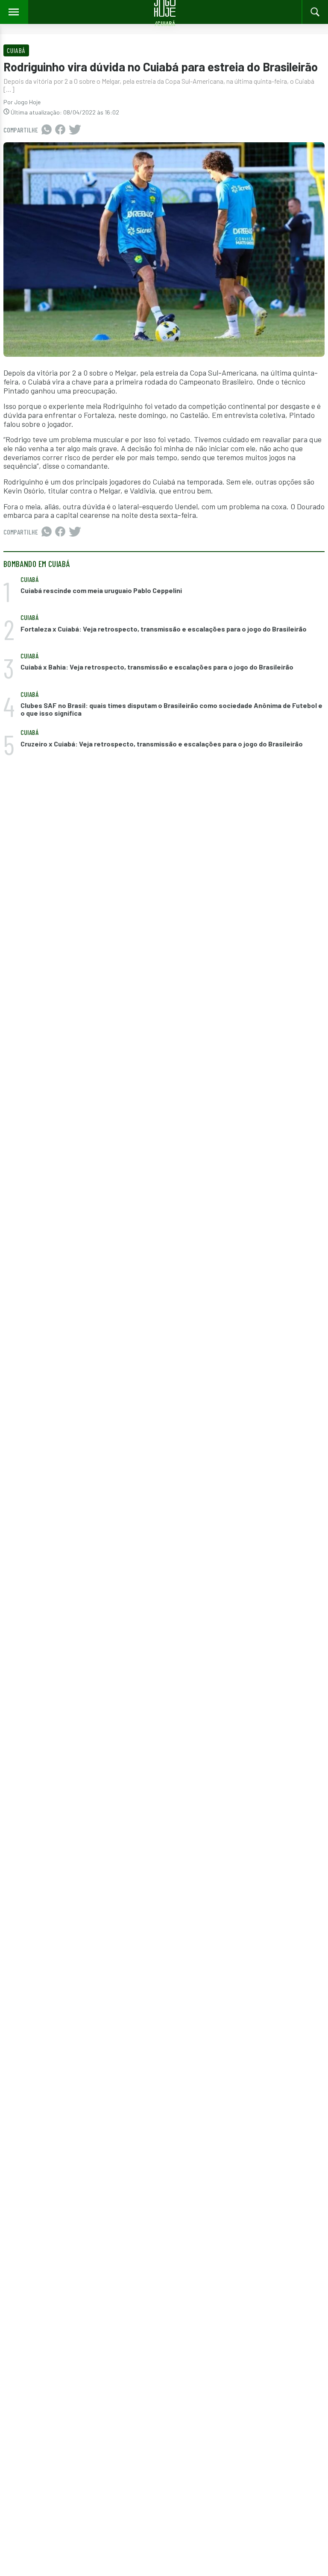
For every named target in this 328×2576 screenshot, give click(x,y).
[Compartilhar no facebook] (60, 130)
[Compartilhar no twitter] (75, 130)
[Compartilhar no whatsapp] (47, 130)
